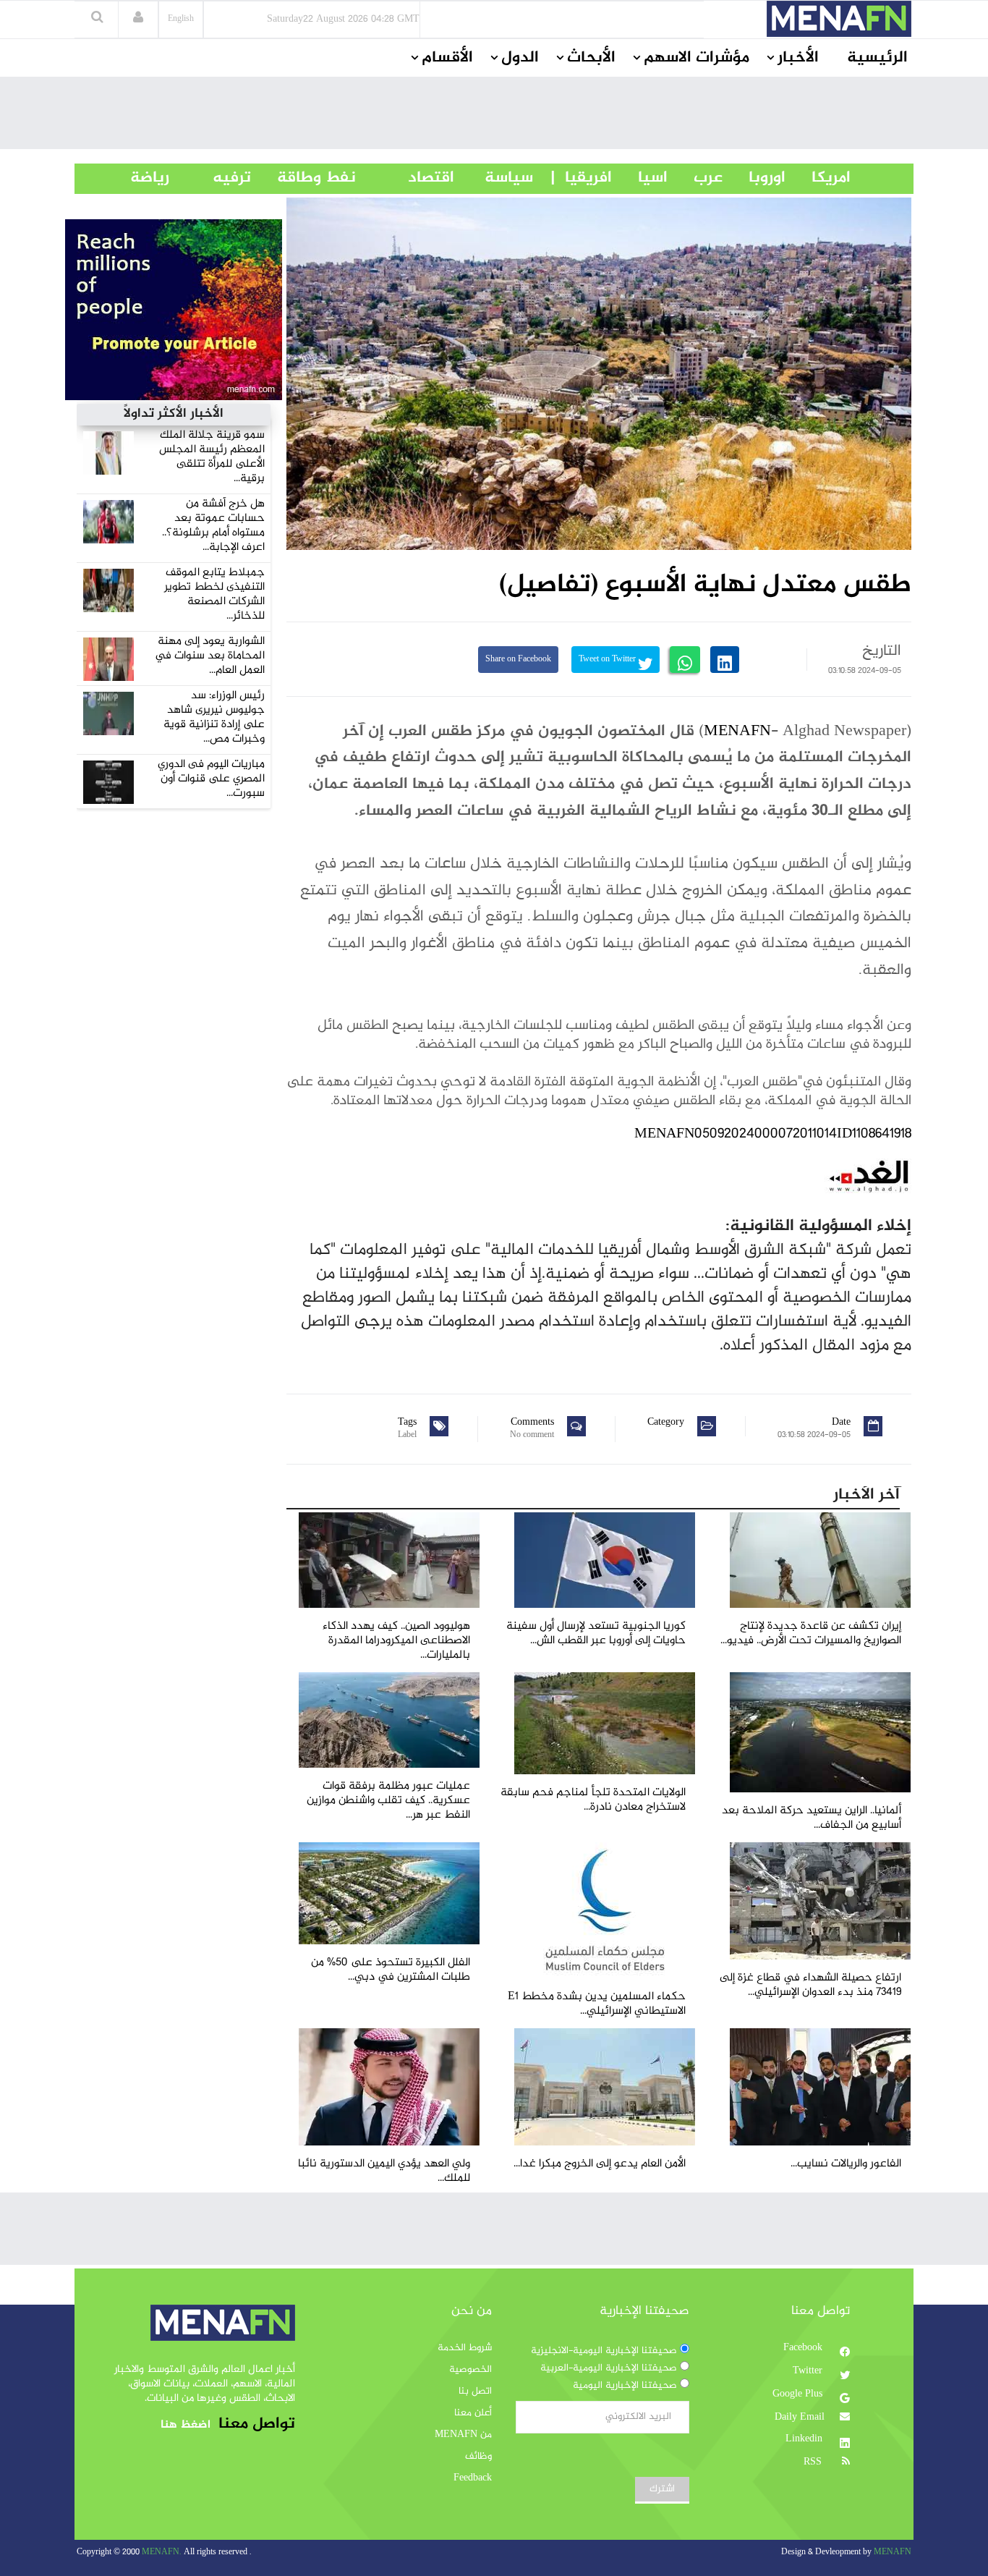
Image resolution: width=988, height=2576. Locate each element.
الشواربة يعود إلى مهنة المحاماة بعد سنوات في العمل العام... (210, 656)
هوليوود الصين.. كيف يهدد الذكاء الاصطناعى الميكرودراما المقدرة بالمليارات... (396, 1641)
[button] (138, 19)
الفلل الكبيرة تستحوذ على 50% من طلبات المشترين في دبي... (391, 1970)
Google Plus (799, 2394)
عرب (695, 178)
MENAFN (737, 732)
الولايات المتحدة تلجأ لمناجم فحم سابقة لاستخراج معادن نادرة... (593, 1800)
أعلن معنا (473, 2413)
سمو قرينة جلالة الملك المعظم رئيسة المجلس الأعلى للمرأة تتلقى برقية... (212, 457)
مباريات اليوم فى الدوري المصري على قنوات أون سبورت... (211, 779)
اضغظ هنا (186, 2425)
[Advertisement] (494, 116)
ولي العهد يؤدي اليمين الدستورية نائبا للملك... (384, 2171)
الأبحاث (591, 58)
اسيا (640, 178)
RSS (814, 2462)
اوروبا (754, 178)
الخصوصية (470, 2370)
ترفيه (210, 178)
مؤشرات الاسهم (697, 58)
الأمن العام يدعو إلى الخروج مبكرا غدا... (600, 2164)
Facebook (804, 2348)
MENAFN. (162, 2552)
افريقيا (582, 178)
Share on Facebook (518, 660)
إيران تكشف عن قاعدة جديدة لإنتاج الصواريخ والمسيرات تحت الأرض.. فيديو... (811, 1634)
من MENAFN (463, 2435)
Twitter (809, 2371)
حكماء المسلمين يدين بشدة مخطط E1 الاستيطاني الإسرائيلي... (597, 2004)
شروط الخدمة (465, 2348)
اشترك (662, 2489)
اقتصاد (405, 178)
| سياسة (509, 178)
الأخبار (798, 58)
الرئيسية (877, 58)
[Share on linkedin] (725, 660)
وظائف (478, 2457)
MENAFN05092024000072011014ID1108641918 (773, 1134)
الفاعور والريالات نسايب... (846, 2164)
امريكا (818, 178)
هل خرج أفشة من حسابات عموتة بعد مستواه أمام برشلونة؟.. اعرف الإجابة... (213, 526)
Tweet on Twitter (608, 660)
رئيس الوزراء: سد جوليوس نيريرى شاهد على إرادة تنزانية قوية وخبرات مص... (214, 717)
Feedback (473, 2478)
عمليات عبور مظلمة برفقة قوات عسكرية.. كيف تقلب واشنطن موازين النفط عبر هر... (388, 1801)
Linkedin (805, 2439)
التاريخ (882, 651)
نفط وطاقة (303, 178)
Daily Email (800, 2418)
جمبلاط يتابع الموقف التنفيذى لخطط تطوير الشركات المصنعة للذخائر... (214, 594)
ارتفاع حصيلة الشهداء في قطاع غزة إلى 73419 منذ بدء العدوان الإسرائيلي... (810, 1985)
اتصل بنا (475, 2391)
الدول (520, 58)
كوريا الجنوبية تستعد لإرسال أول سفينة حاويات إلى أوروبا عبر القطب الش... (596, 1634)
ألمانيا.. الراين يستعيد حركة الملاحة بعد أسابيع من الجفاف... (812, 1818)
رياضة (139, 178)
